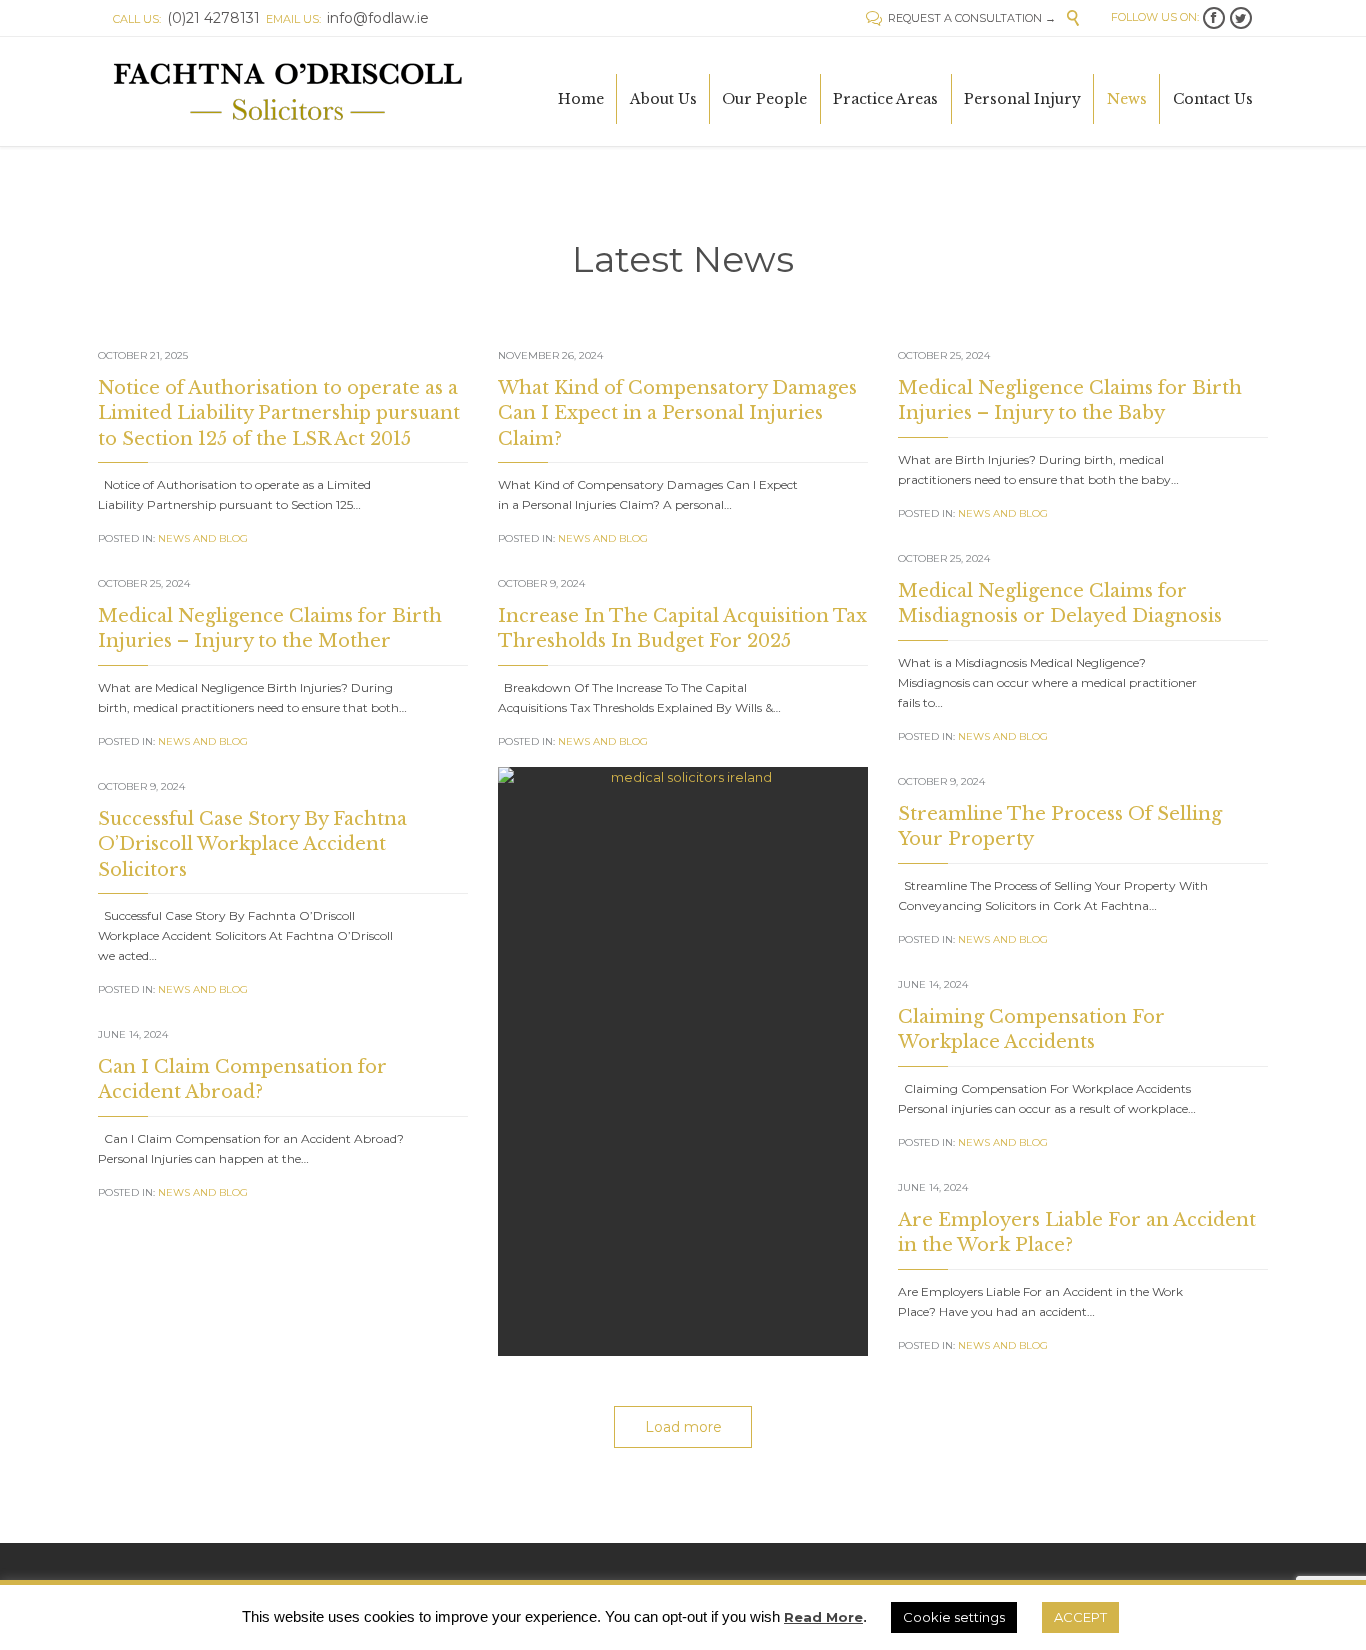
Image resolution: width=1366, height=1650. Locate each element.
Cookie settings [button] (954, 1617)
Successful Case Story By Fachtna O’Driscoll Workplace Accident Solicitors (252, 844)
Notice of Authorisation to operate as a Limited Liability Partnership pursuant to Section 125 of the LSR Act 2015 (279, 413)
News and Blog (203, 538)
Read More (823, 1617)
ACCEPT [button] (1080, 1617)
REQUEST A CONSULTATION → (961, 18)
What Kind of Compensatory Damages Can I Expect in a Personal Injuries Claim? (677, 413)
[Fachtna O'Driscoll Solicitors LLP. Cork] (288, 91)
